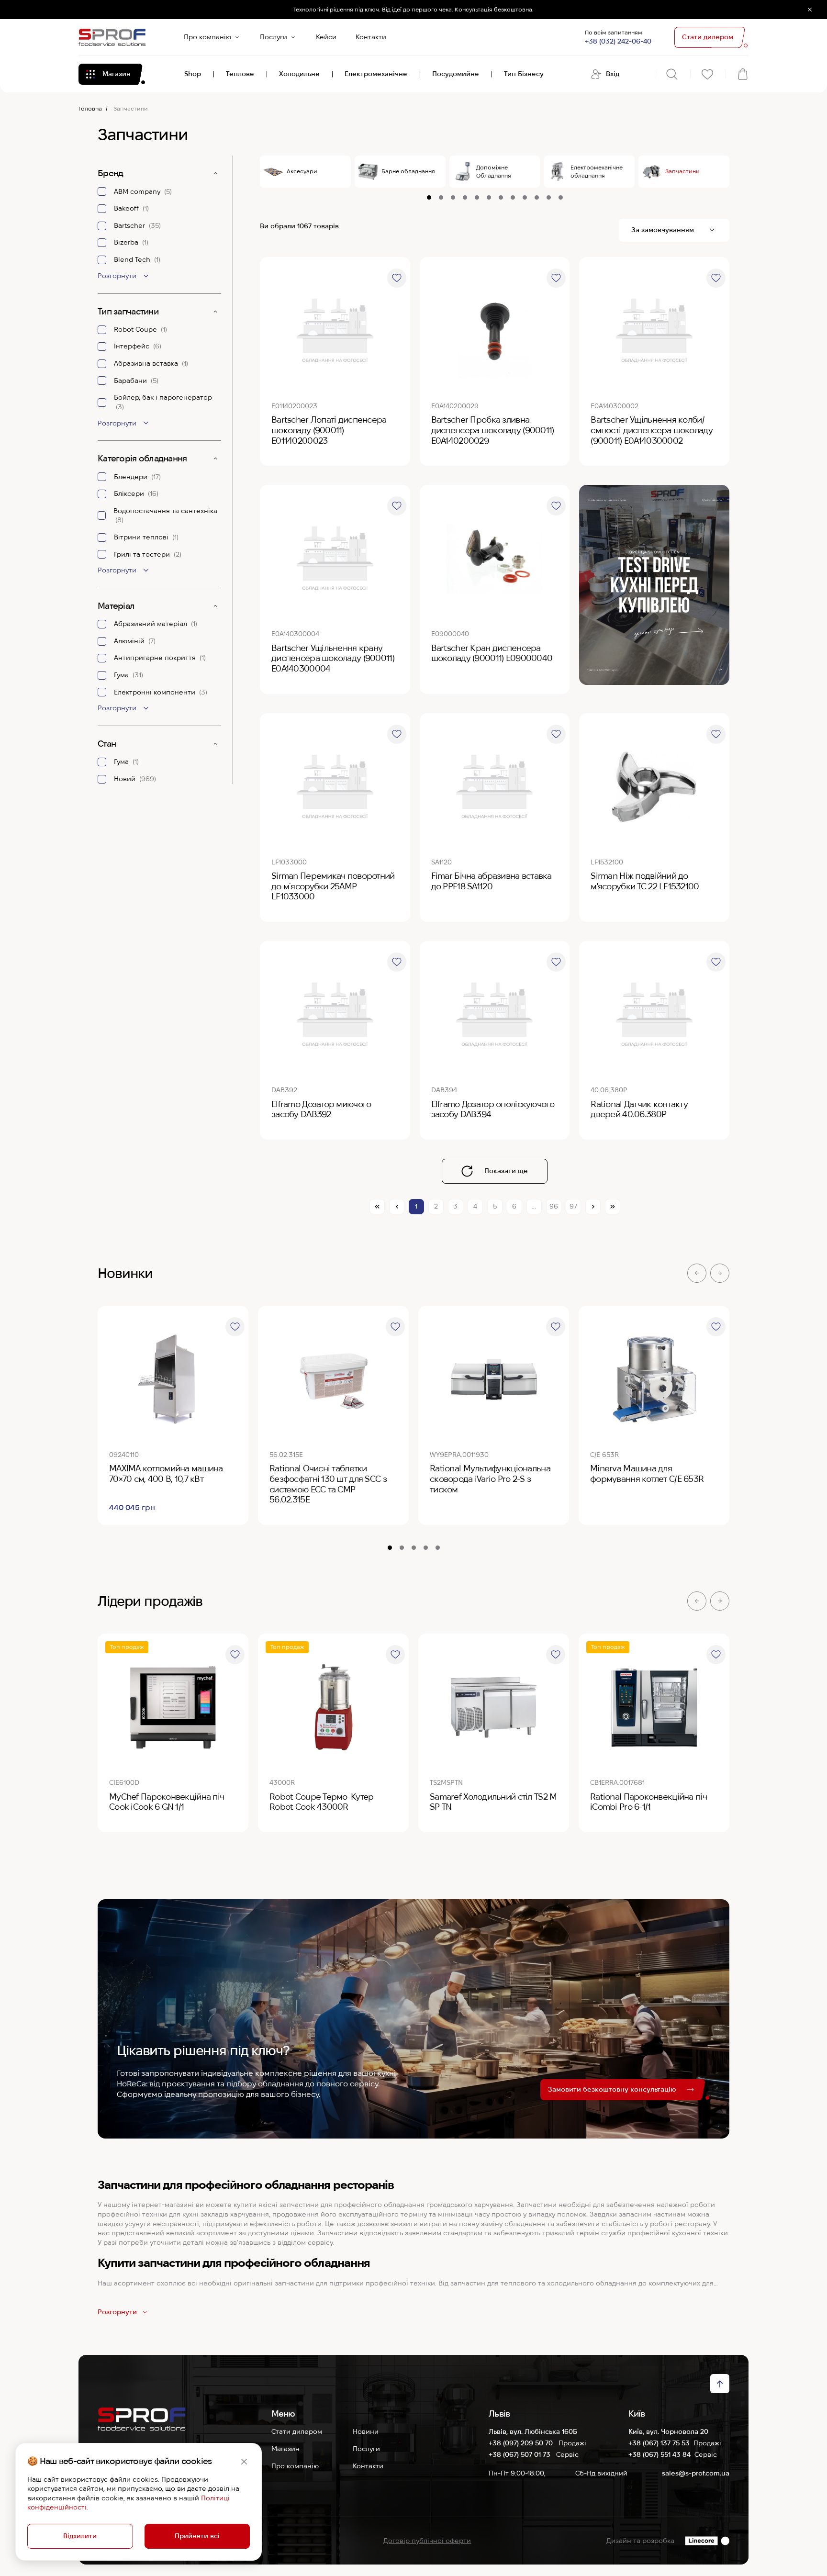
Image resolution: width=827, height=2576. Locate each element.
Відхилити (80, 2536)
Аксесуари (302, 171)
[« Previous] (397, 1207)
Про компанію (207, 37)
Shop (193, 74)
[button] (697, 1273)
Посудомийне (456, 74)
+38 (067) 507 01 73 (520, 2454)
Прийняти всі (197, 2536)
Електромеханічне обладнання (597, 171)
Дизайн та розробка (640, 2541)
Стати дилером (297, 2431)
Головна (90, 108)
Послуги (274, 37)
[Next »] (593, 1207)
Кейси (326, 37)
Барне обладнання (408, 171)
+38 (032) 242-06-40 (618, 41)
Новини (366, 2431)
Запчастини (682, 171)
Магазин (285, 2449)
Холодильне (299, 74)
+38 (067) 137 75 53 (659, 2443)
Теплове (240, 74)
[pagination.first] (377, 1207)
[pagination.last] (613, 1207)
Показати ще (506, 1171)
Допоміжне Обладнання (494, 171)
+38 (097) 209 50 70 (522, 2443)
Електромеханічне (376, 74)
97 (573, 1206)
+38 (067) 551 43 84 (659, 2454)
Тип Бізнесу (524, 74)
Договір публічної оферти (427, 2541)
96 (554, 1206)
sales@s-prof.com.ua (696, 2473)
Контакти (371, 37)
